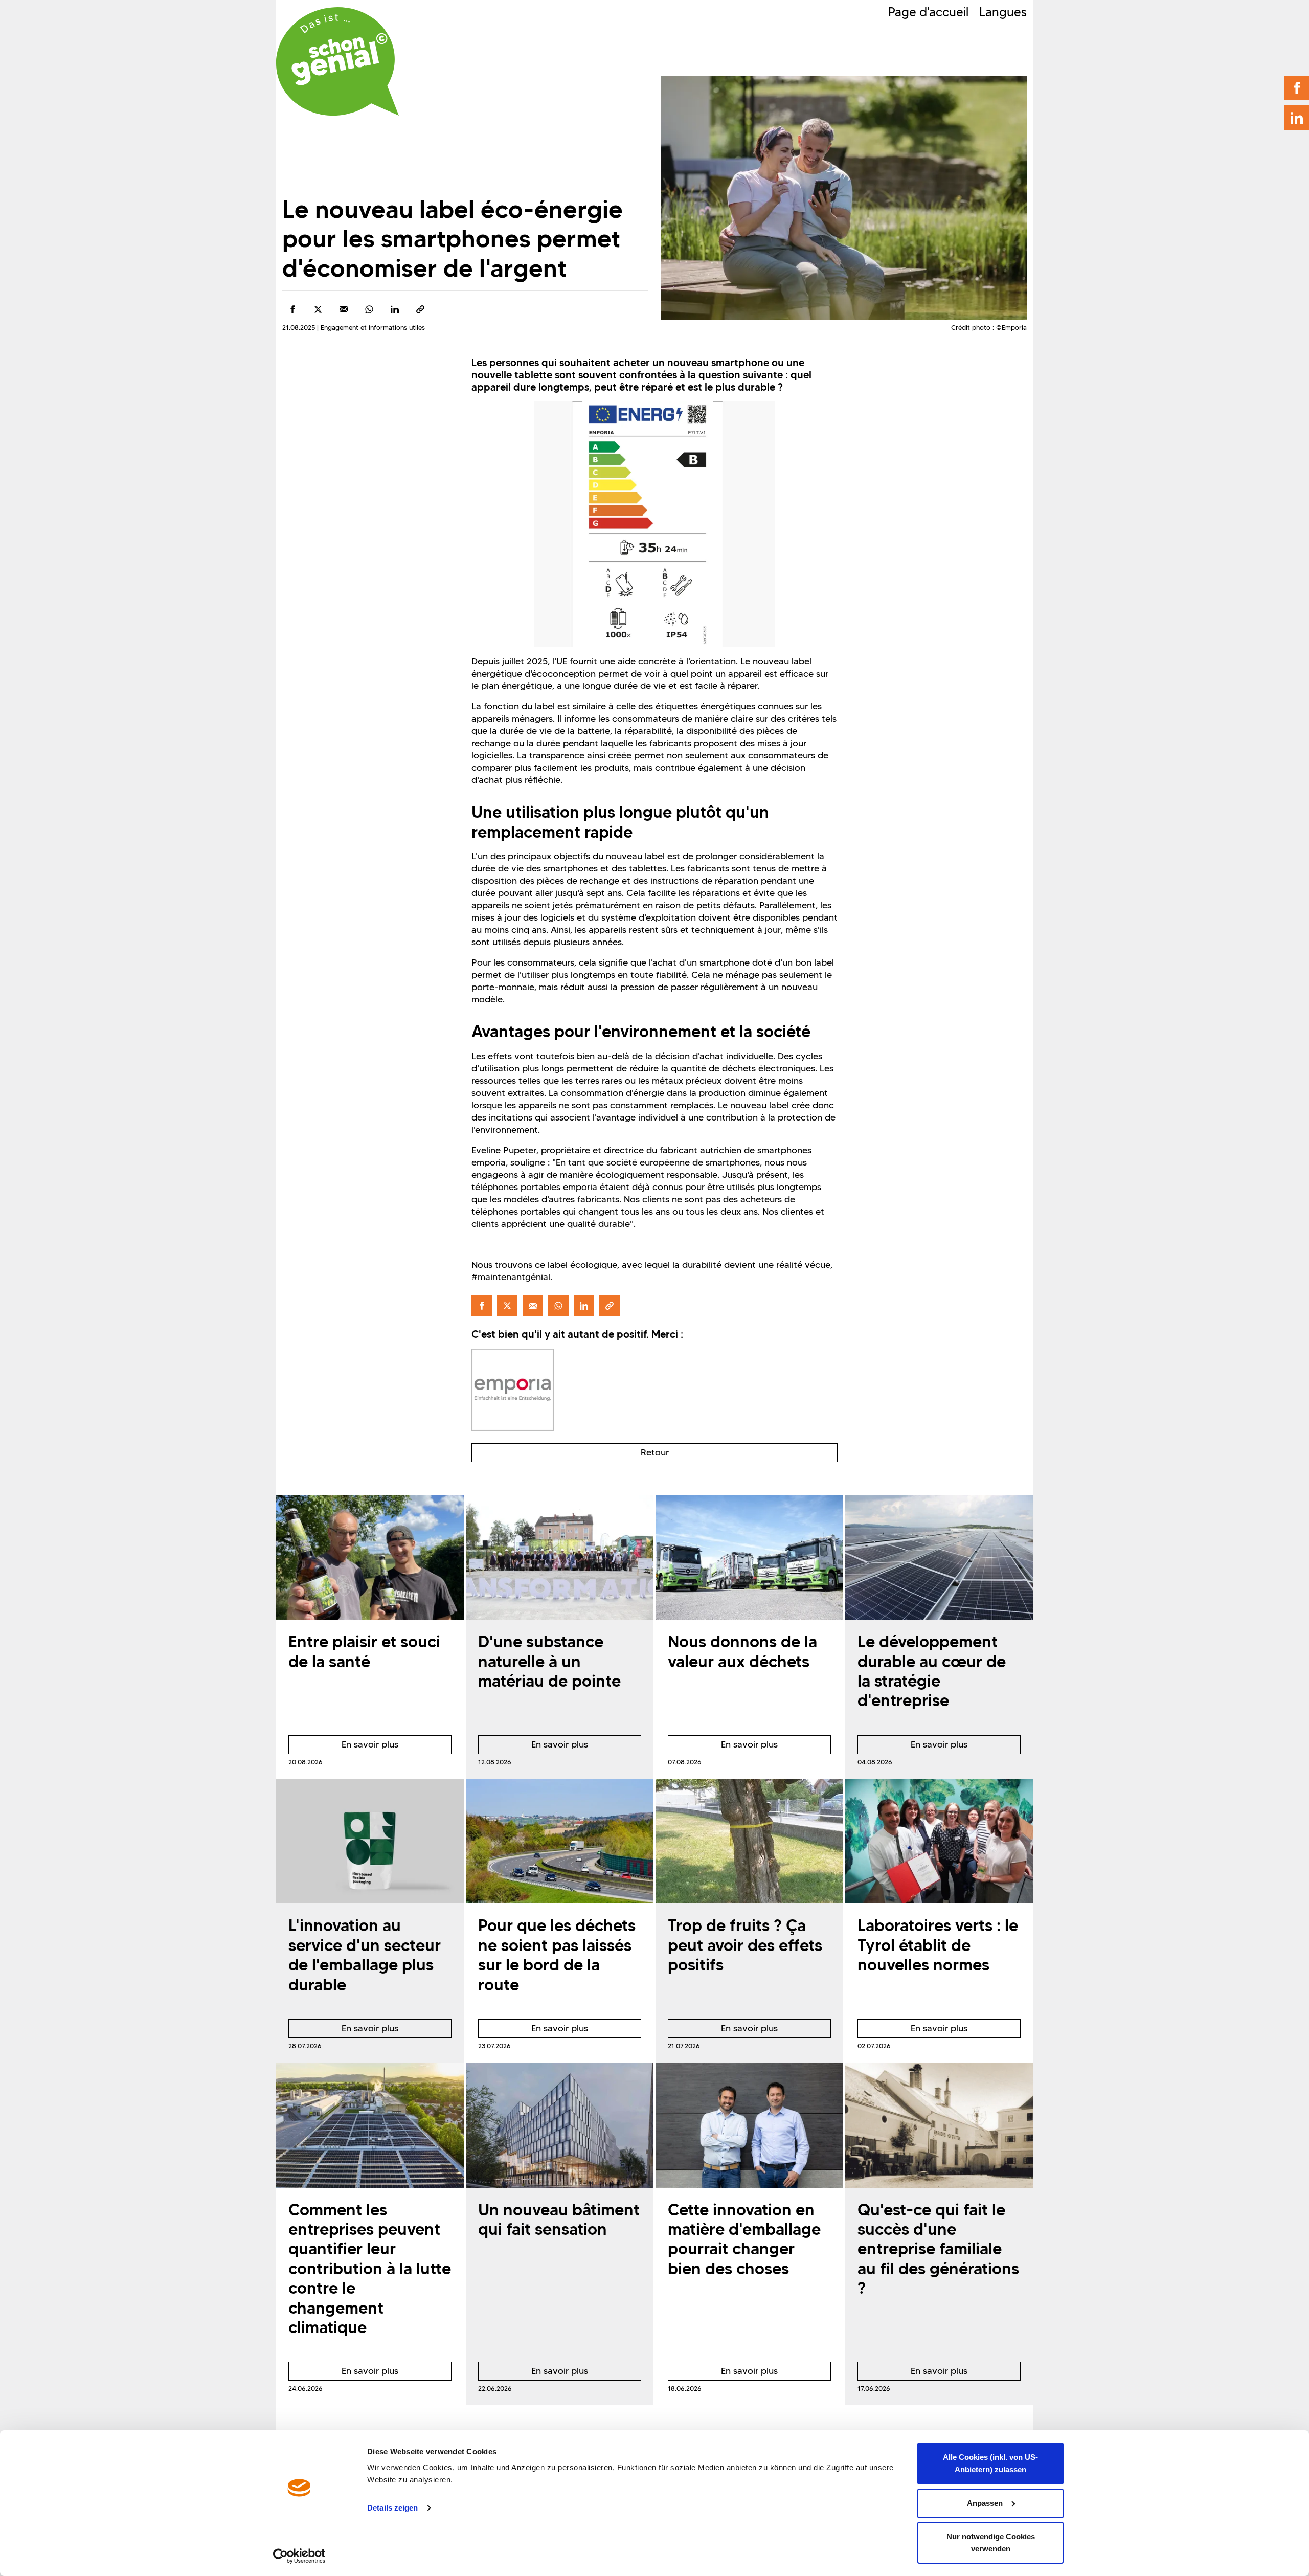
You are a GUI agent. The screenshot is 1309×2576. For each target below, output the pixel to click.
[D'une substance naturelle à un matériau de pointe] (560, 1558)
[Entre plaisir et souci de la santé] (370, 1558)
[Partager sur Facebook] (292, 309)
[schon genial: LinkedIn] (1297, 118)
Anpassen (985, 2503)
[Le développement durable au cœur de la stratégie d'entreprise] (939, 1558)
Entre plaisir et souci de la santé (364, 1651)
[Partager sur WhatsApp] (369, 309)
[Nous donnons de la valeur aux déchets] (749, 1558)
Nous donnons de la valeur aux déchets (742, 1651)
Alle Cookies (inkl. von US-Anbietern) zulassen (990, 2463)
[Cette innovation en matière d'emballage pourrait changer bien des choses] (749, 2125)
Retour (655, 1452)
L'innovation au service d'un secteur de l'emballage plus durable (365, 1955)
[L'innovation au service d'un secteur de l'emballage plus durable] (370, 1841)
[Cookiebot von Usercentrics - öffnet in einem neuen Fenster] (299, 2556)
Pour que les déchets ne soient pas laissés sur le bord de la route (557, 1955)
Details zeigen (392, 2508)
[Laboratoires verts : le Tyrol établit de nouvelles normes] (939, 1841)
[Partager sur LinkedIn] (395, 309)
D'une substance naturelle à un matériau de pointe (549, 1661)
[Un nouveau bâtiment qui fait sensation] (560, 2125)
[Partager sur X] (318, 309)
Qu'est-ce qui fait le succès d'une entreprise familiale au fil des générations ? (938, 2249)
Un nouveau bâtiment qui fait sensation (559, 2219)
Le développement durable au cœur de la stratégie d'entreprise (932, 1671)
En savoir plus (343, 1746)
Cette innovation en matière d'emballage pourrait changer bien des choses (744, 2239)
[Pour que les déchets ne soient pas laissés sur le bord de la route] (560, 1841)
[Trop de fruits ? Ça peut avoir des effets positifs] (749, 1841)
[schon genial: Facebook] (1297, 88)
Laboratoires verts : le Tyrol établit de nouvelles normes (938, 1945)
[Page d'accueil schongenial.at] (337, 61)
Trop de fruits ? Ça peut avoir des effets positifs (745, 1945)
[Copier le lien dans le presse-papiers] (420, 309)
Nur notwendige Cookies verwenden (991, 2543)
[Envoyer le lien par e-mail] (344, 309)
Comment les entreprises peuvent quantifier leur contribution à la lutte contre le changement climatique (370, 2268)
